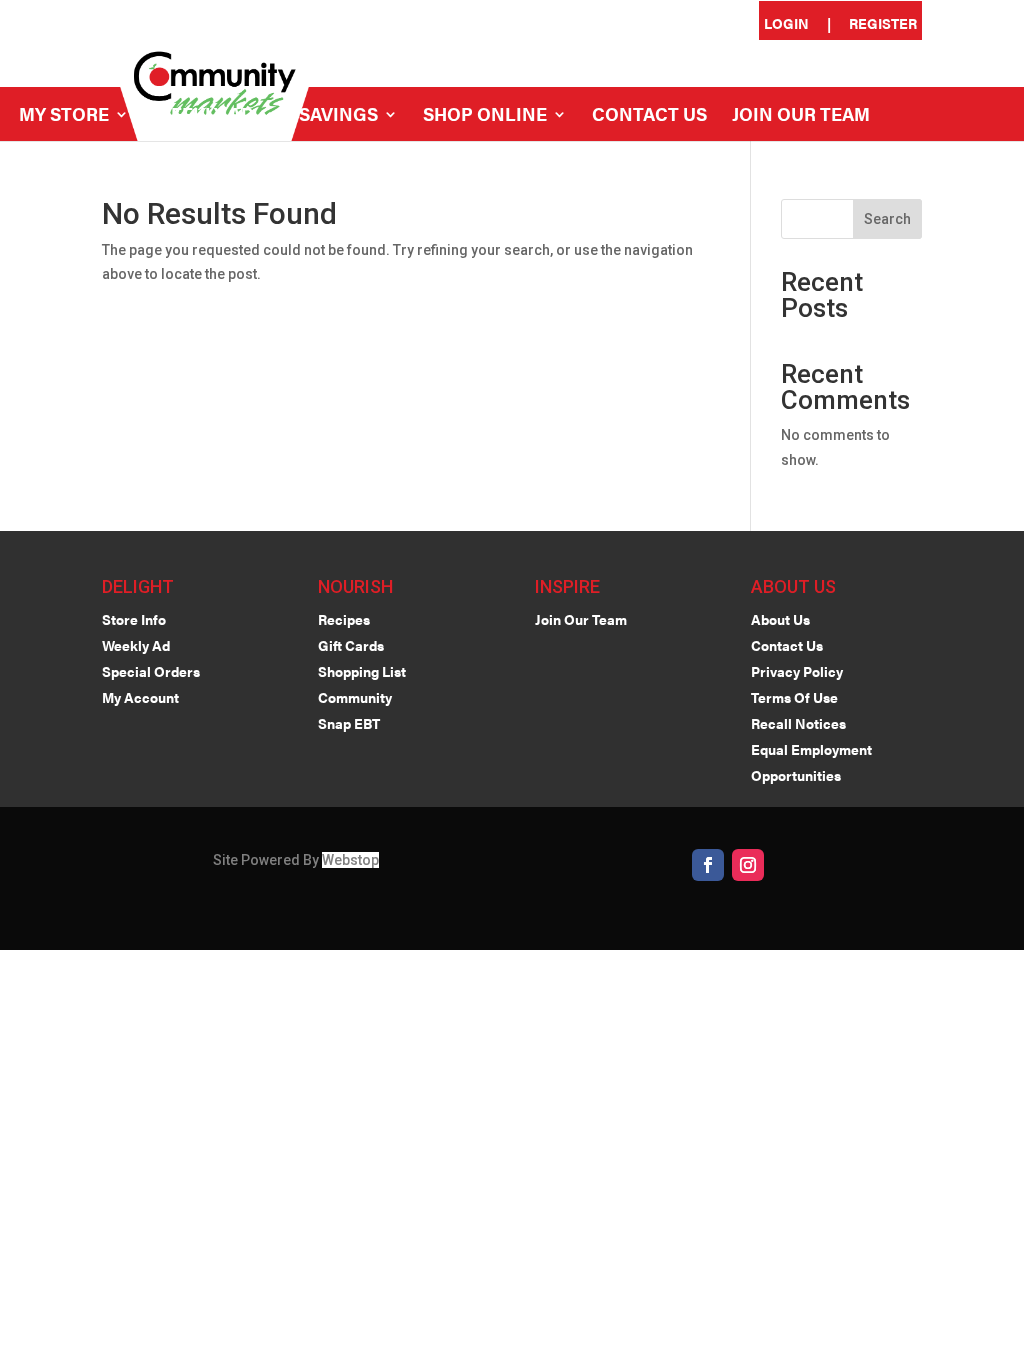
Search (887, 219)
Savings (338, 116)
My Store (64, 116)
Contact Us (649, 116)
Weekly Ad (204, 116)
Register (883, 24)
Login (786, 24)
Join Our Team (801, 116)
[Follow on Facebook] (708, 865)
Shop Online (485, 116)
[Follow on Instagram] (748, 865)
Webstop (350, 860)
